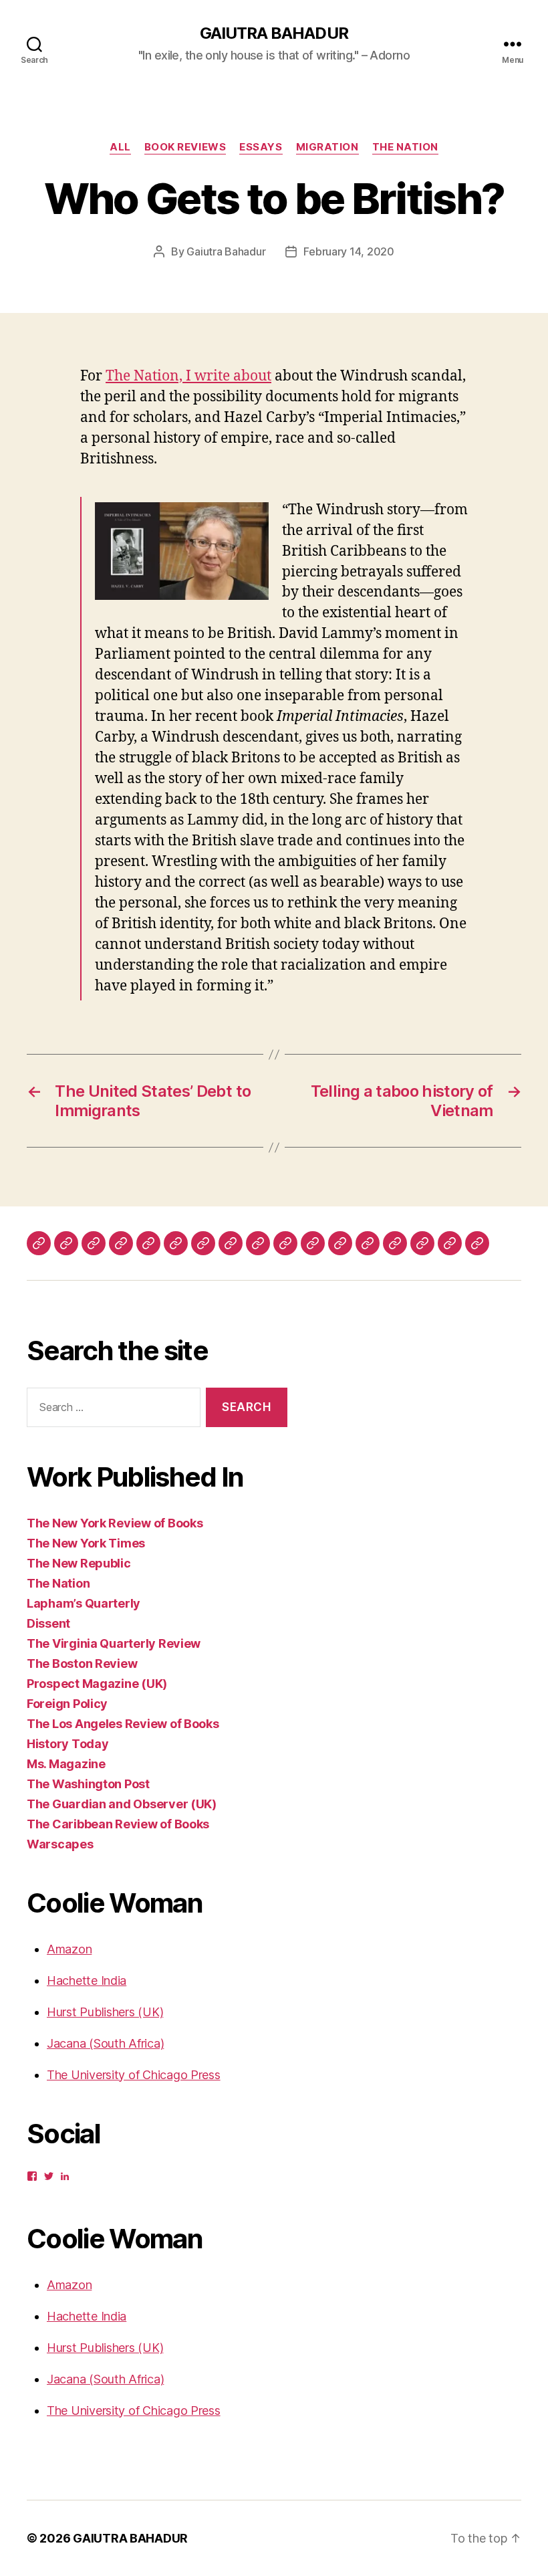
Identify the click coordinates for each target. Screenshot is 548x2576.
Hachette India (87, 1980)
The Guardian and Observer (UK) (122, 1804)
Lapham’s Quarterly (84, 1603)
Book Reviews (185, 147)
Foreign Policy (67, 1704)
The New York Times (86, 1543)
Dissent (48, 1623)
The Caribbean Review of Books (118, 1824)
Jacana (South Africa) (105, 2043)
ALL (120, 147)
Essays (261, 147)
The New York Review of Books (115, 1523)
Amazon (69, 1949)
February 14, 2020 (349, 251)
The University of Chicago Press (134, 2075)
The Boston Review (82, 1663)
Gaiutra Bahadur (226, 251)
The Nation (406, 147)
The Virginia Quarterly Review (114, 1643)
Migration (327, 147)
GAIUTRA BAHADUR (274, 33)
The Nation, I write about (188, 376)
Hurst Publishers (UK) (105, 2012)
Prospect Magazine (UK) (97, 1684)
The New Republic (79, 1563)
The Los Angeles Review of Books (123, 1724)
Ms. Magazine (66, 1764)
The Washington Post (88, 1784)
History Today (68, 1744)
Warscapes (60, 1844)
